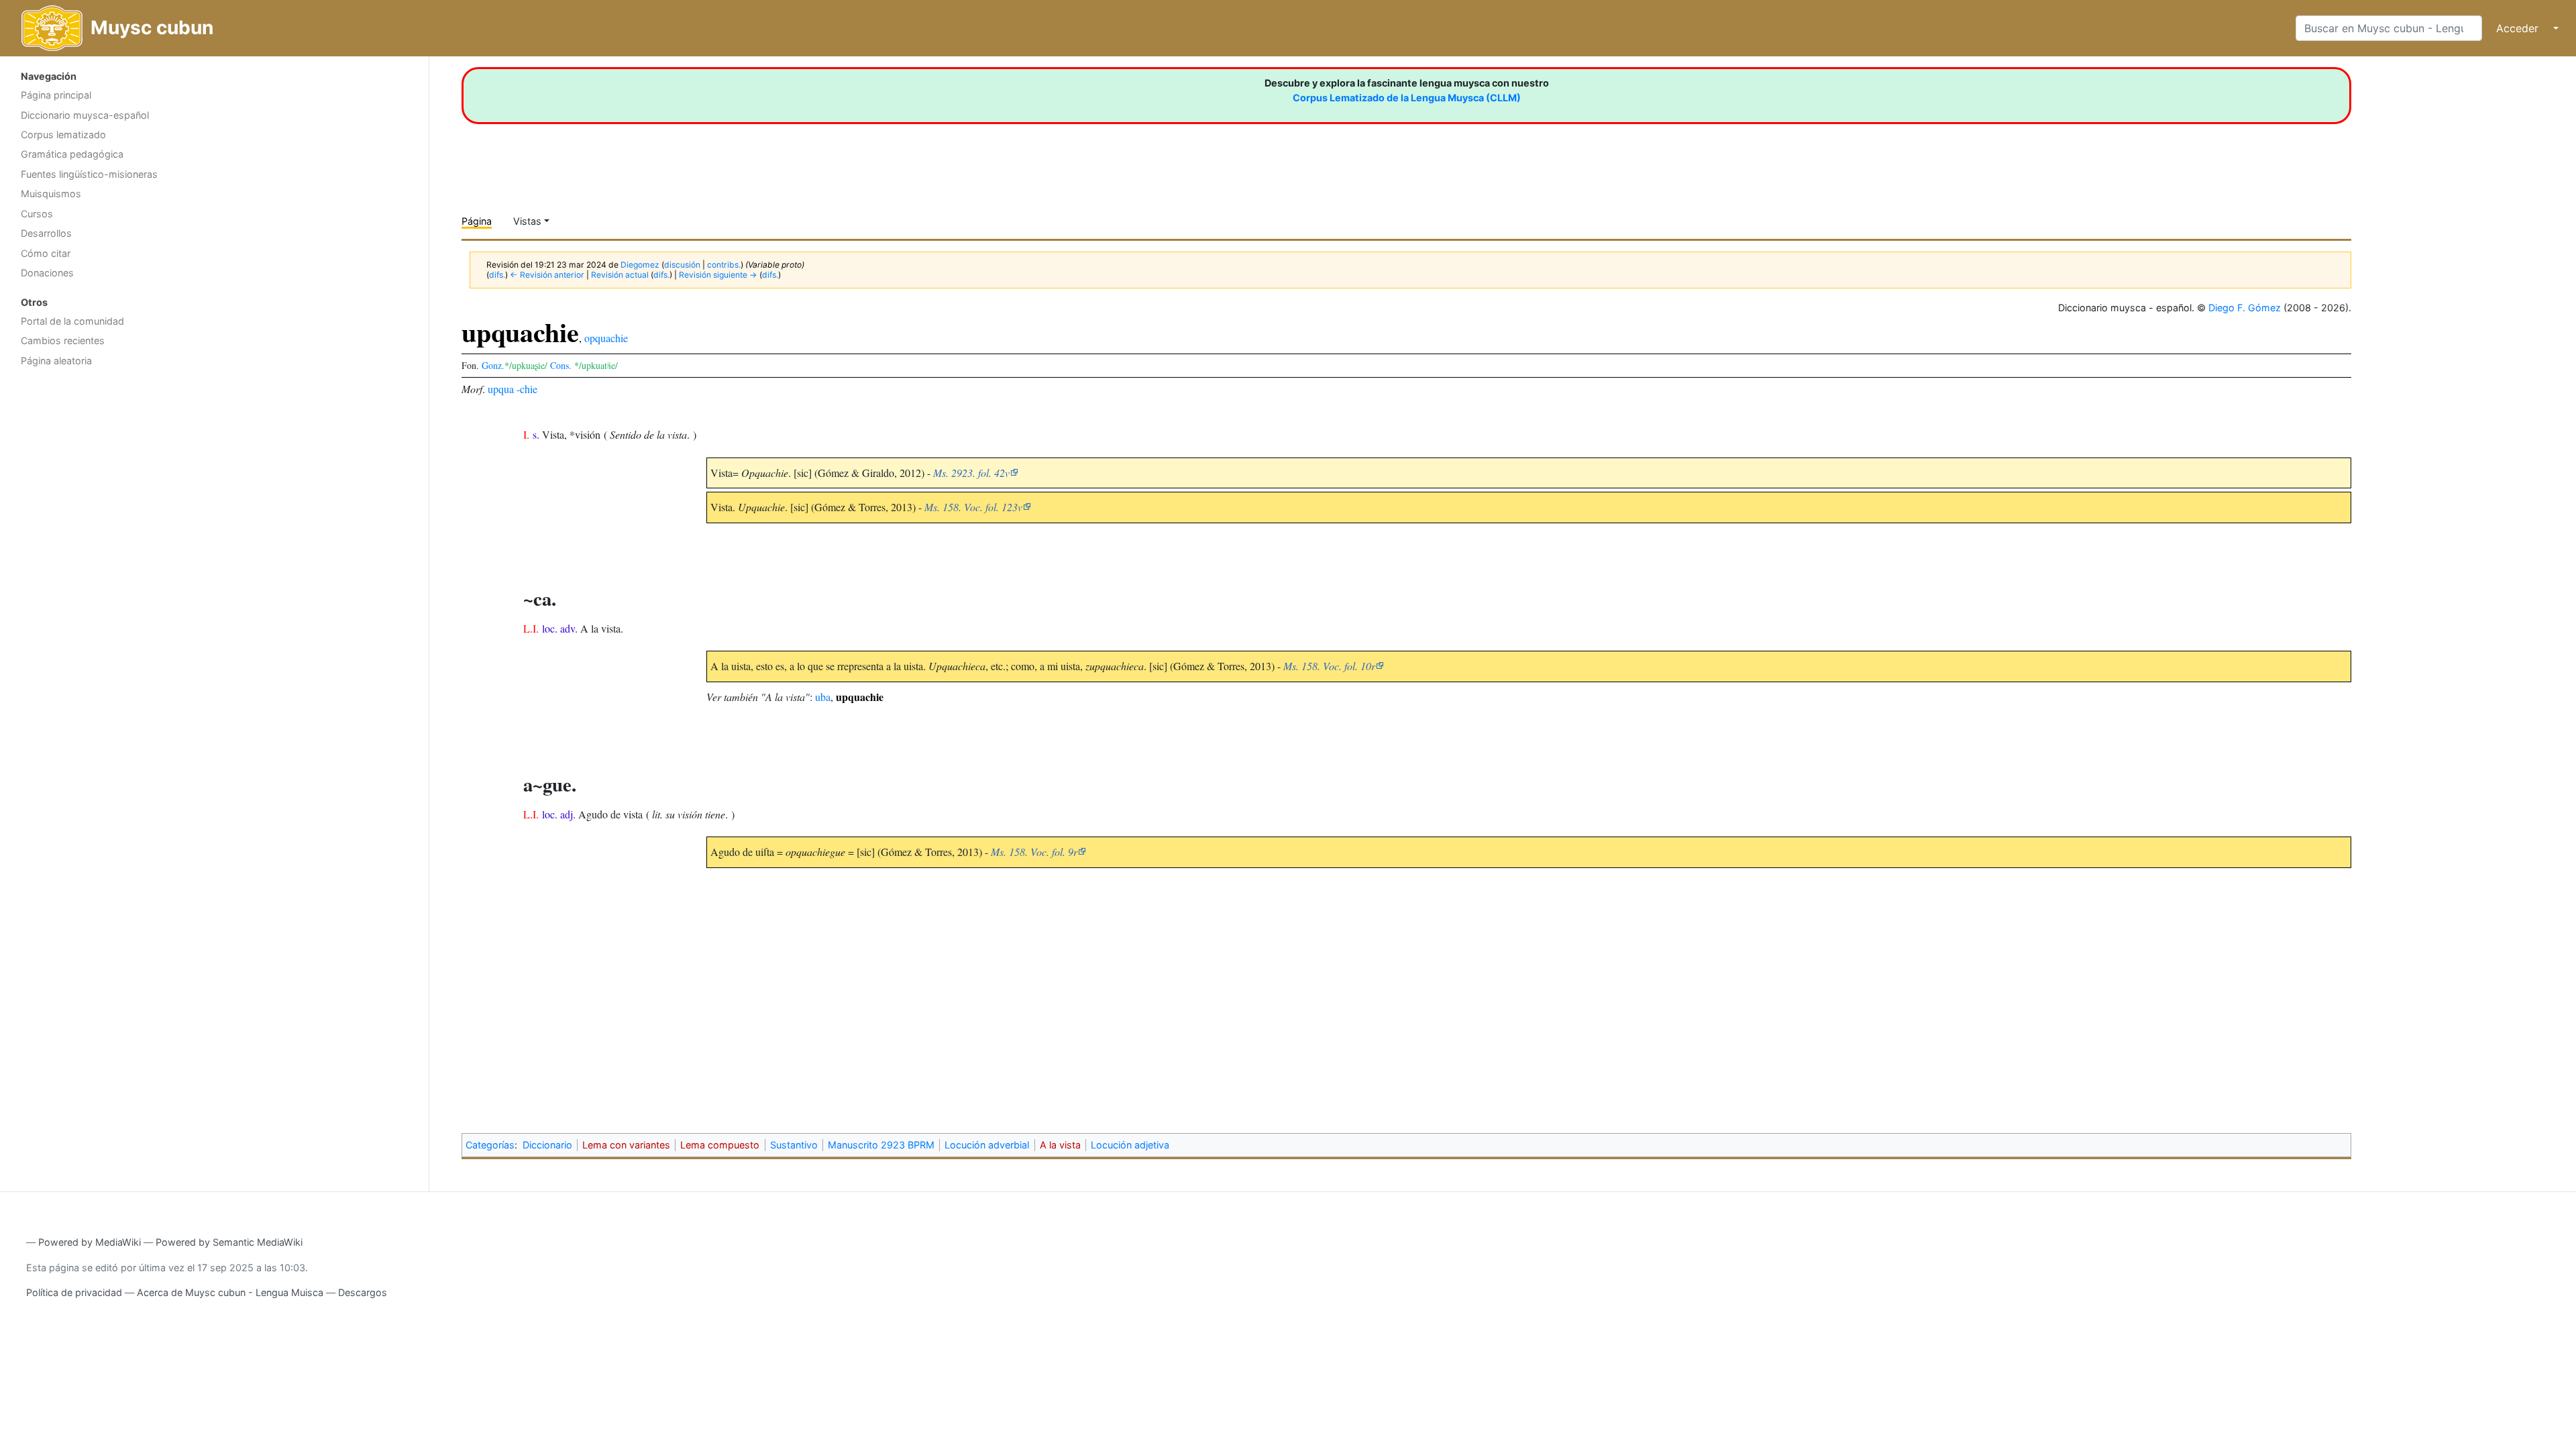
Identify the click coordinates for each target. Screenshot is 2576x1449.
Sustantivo (794, 1145)
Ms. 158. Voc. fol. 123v (973, 507)
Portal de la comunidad (72, 321)
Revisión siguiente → (718, 275)
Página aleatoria (56, 361)
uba (823, 697)
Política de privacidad (74, 1292)
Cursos (37, 214)
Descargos (363, 1292)
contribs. (724, 265)
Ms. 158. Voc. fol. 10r (1329, 666)
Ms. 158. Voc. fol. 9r (1034, 852)
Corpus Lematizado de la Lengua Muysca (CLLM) (1407, 98)
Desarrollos (46, 233)
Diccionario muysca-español (85, 115)
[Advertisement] (214, 480)
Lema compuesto (720, 1145)
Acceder (2517, 28)
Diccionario (547, 1145)
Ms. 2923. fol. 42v (971, 473)
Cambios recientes (63, 340)
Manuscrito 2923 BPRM (881, 1145)
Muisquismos (51, 194)
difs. (497, 275)
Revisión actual (620, 275)
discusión (682, 265)
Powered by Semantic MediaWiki (229, 1242)
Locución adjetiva (1130, 1145)
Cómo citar (46, 253)
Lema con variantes (626, 1145)
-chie (527, 389)
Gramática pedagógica (72, 154)
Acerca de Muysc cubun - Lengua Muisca (230, 1292)
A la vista (1060, 1145)
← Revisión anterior (547, 275)
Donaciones (47, 273)
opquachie (606, 338)
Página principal (56, 95)
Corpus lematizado (63, 135)
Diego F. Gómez (2245, 308)
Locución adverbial (987, 1145)
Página (477, 221)
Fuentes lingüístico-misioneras (89, 174)
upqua (501, 389)
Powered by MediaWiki (90, 1242)
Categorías (490, 1145)
